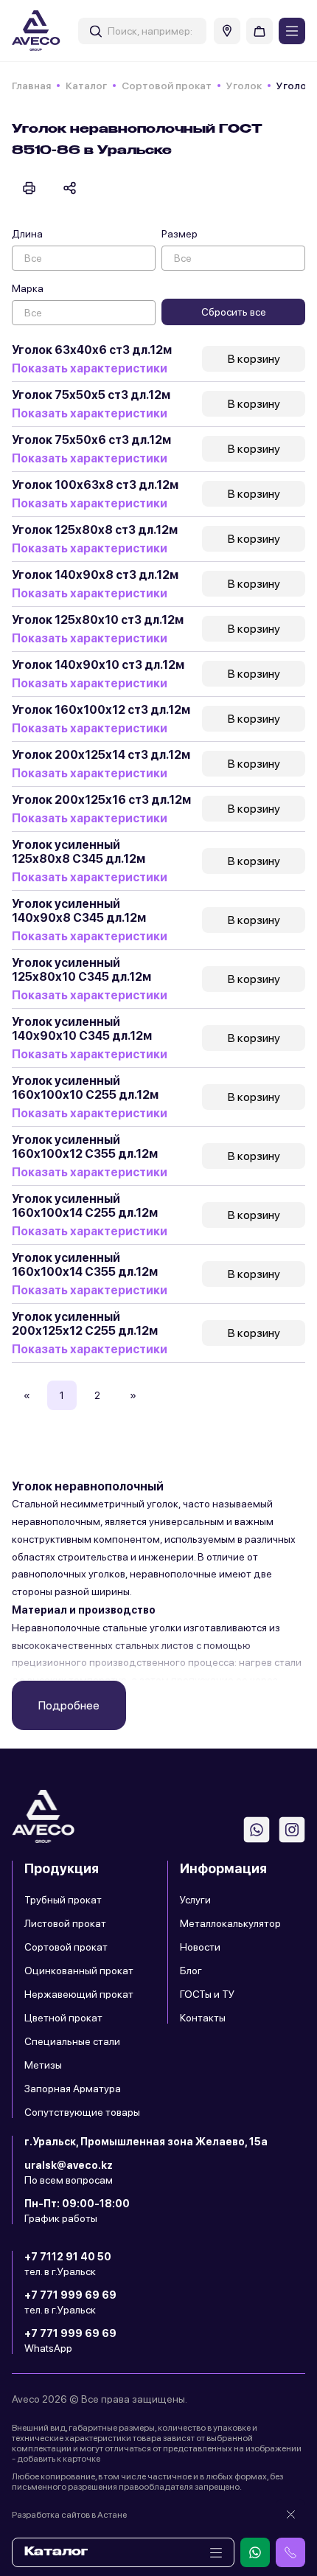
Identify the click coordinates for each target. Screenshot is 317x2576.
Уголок (244, 86)
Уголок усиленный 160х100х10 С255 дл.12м (85, 1088)
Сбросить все (234, 312)
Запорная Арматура (73, 2089)
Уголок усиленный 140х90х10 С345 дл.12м (82, 1029)
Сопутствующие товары (82, 2112)
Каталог (86, 86)
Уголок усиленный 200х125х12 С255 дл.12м (85, 1324)
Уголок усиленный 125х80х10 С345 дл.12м (81, 970)
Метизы (43, 2065)
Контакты (203, 2018)
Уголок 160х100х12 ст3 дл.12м (101, 710)
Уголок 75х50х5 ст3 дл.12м (91, 395)
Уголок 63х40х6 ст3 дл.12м (92, 350)
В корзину (254, 359)
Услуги (195, 1900)
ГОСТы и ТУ (207, 1994)
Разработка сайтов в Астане (69, 2515)
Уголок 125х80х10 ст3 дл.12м (98, 620)
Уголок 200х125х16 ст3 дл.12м (101, 800)
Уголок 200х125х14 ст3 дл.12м (101, 755)
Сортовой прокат (167, 86)
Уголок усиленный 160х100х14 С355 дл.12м (85, 1265)
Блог (191, 1971)
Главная (31, 86)
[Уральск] (227, 31)
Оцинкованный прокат (79, 1971)
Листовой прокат (65, 1923)
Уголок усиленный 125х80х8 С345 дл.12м (79, 852)
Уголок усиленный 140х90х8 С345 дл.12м (79, 911)
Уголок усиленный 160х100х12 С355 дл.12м (85, 1147)
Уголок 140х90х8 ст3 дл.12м (95, 575)
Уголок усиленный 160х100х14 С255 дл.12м (85, 1206)
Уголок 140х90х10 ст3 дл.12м (98, 665)
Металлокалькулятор (230, 1923)
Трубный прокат (63, 1900)
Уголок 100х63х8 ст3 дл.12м (95, 485)
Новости (200, 1947)
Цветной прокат (63, 2018)
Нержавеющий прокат (79, 1994)
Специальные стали (72, 2041)
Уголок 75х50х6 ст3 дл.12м (91, 440)
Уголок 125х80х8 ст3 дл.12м (95, 530)
